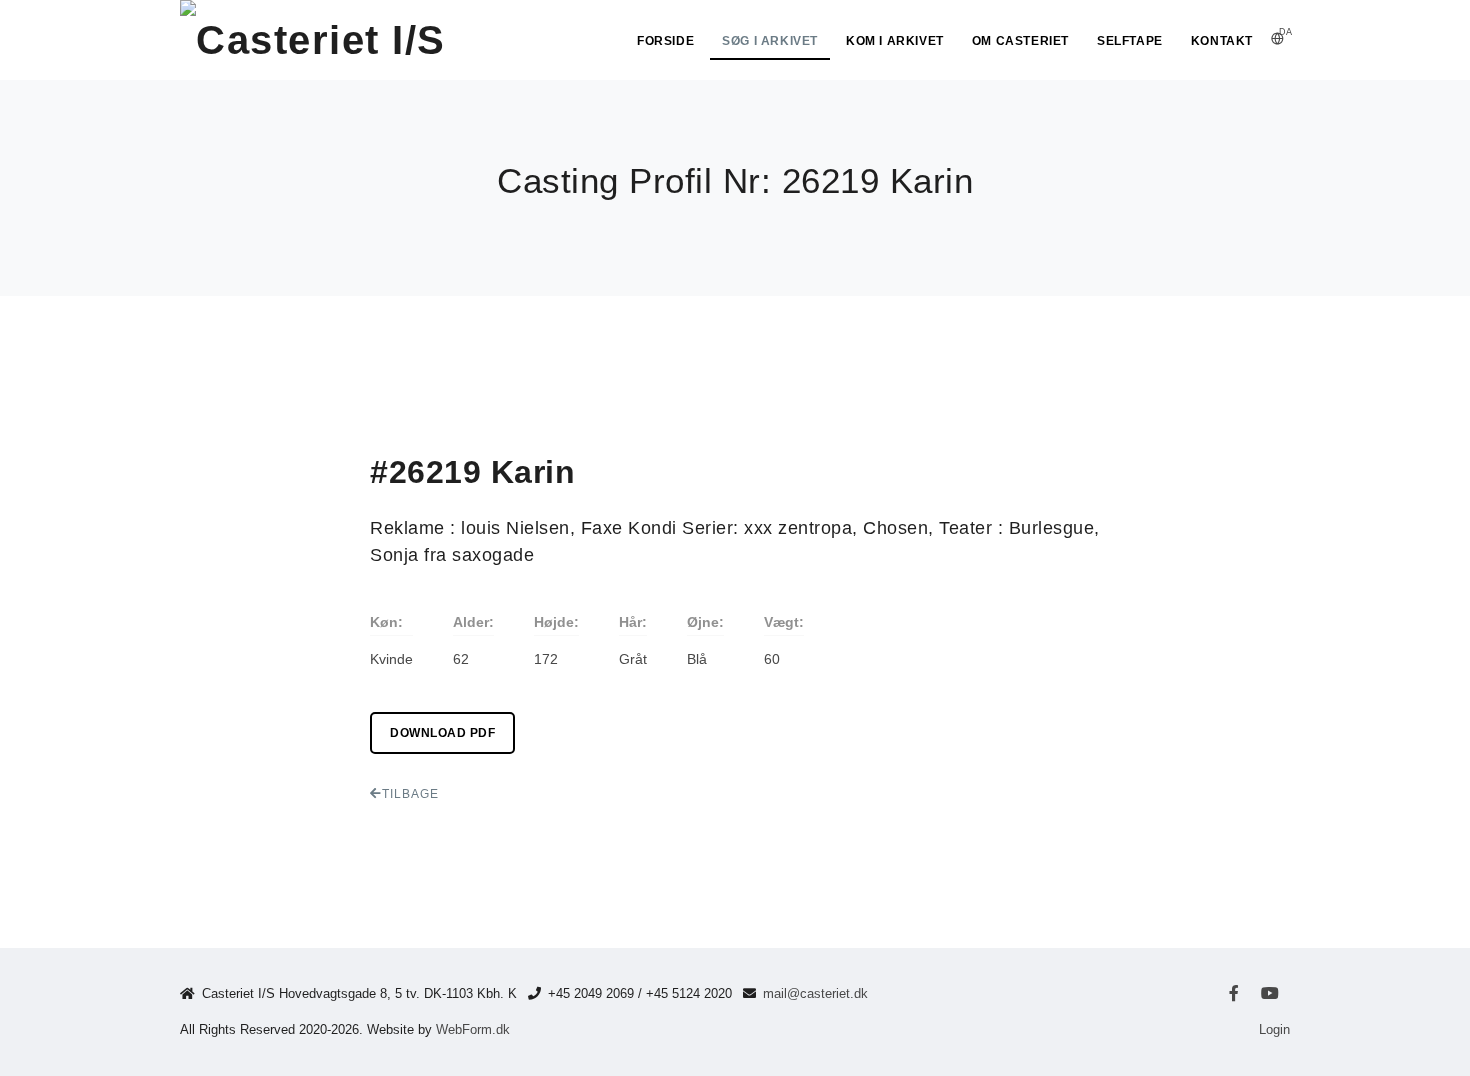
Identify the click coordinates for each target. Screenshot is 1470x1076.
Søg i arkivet (770, 41)
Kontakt (1222, 41)
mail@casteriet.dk (815, 993)
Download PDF (442, 733)
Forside (665, 41)
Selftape (1130, 41)
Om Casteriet (1020, 41)
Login (1274, 1029)
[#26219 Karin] (236, 348)
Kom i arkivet (895, 41)
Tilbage (410, 794)
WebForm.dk (473, 1029)
